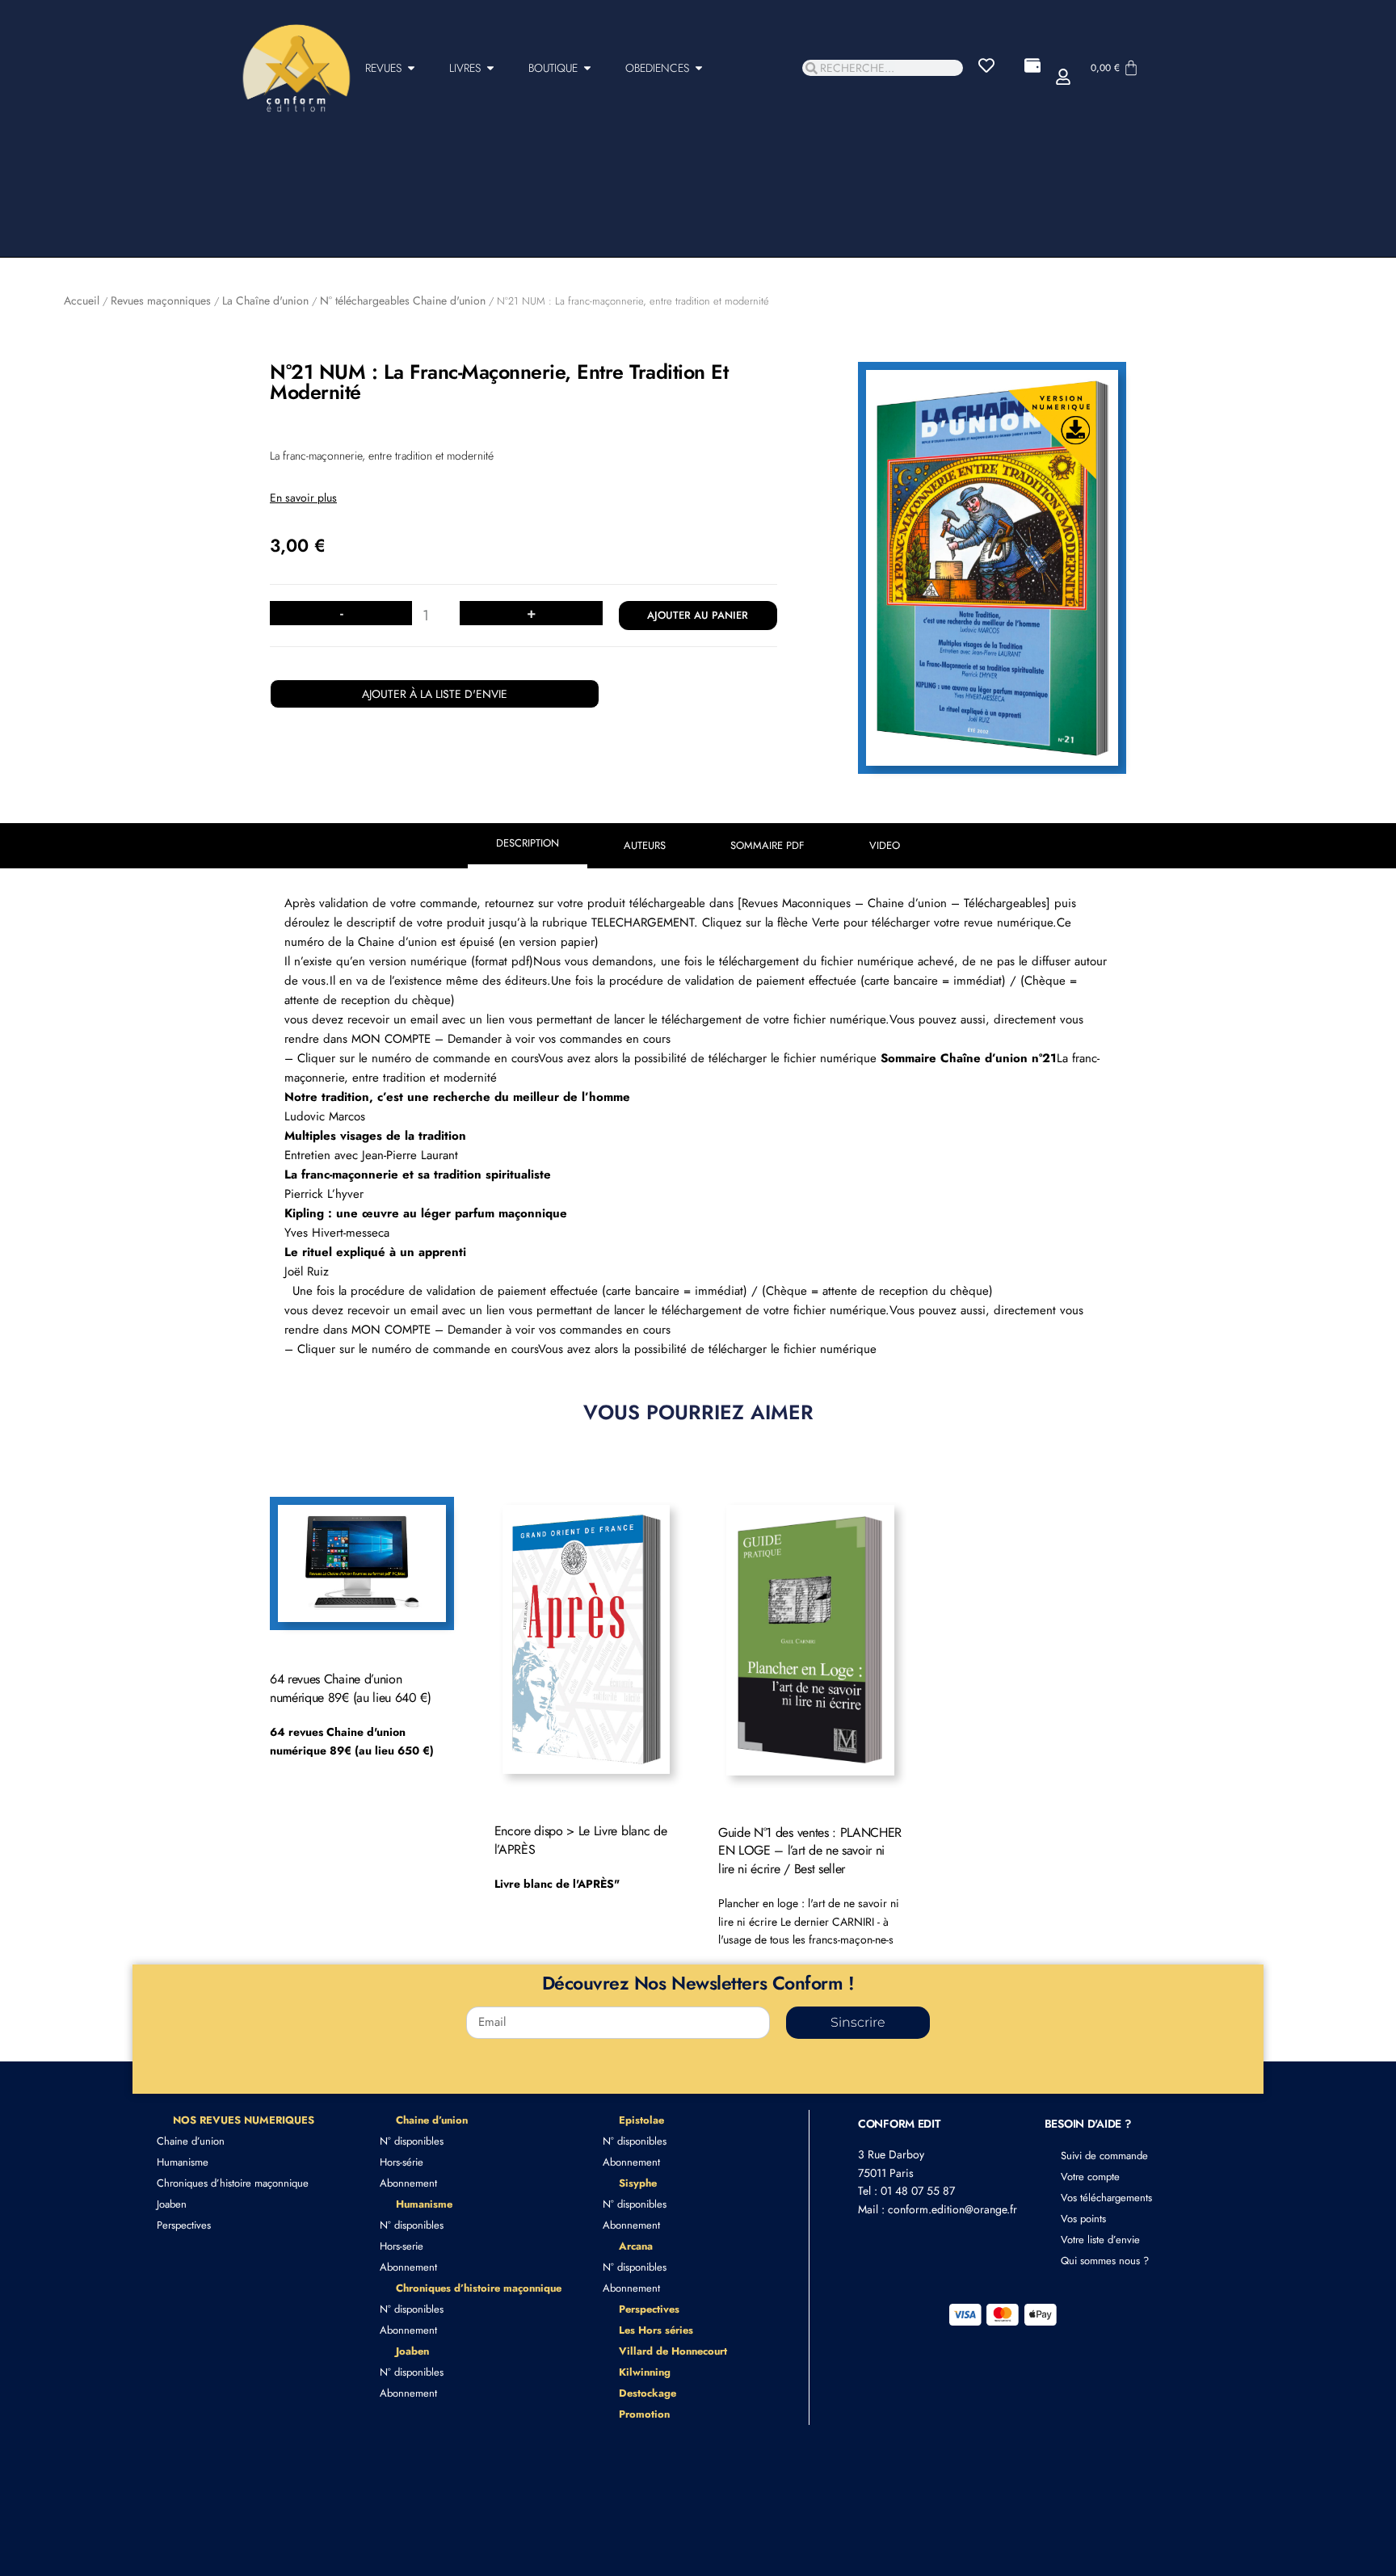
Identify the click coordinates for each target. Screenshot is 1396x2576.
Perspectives (184, 2225)
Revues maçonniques (161, 300)
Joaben (172, 2204)
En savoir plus (303, 498)
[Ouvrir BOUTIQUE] (587, 68)
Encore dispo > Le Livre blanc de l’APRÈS (581, 1840)
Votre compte (1090, 2177)
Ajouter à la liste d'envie (435, 694)
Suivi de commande (1104, 2156)
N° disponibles (412, 2141)
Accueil (82, 300)
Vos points (1083, 2219)
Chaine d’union (191, 2141)
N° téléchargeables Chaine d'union (403, 300)
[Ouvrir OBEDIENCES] (699, 68)
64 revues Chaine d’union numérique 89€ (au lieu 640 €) (351, 1688)
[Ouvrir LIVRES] (490, 68)
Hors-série (402, 2162)
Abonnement (408, 2183)
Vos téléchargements (1106, 2198)
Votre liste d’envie (1100, 2240)
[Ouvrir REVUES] (411, 68)
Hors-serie (402, 2246)
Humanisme (183, 2162)
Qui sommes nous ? (1105, 2261)
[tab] (528, 846)
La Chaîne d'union (265, 300)
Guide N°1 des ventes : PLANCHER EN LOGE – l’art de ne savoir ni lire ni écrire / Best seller (810, 1851)
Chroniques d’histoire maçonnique (233, 2183)
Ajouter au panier (698, 615)
